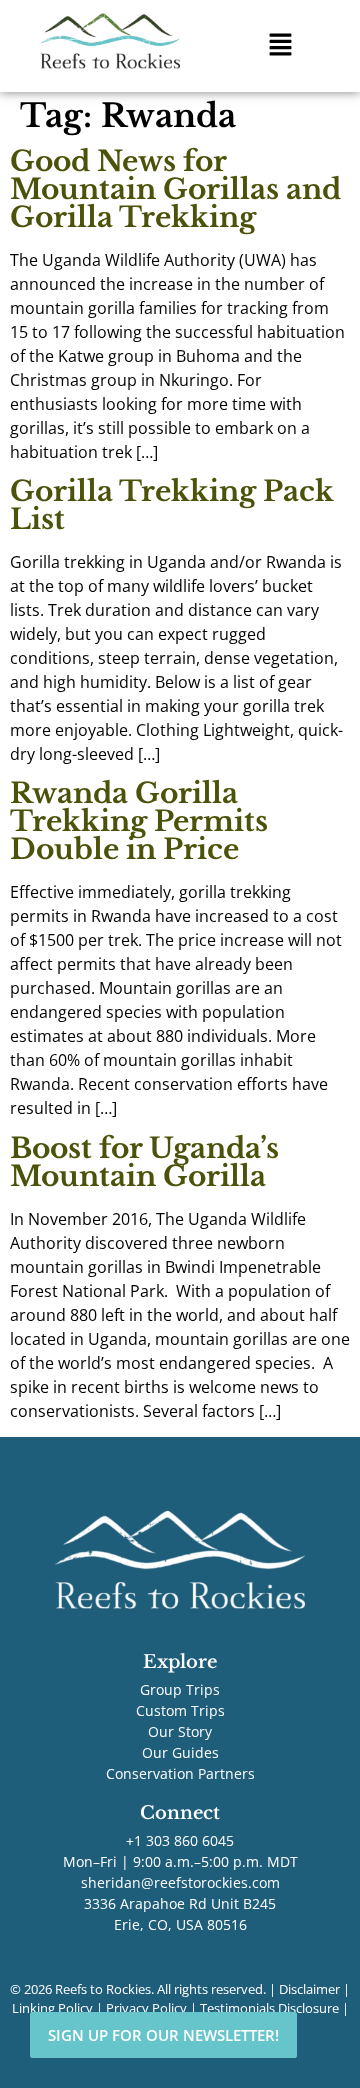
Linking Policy (52, 2008)
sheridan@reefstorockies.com (180, 1882)
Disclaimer (309, 1989)
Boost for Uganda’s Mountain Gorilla (144, 1162)
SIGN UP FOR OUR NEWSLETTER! (163, 2035)
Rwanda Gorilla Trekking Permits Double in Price (139, 821)
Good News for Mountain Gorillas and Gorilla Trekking (175, 189)
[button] (280, 46)
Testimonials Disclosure (269, 2008)
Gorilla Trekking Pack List (172, 505)
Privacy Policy (146, 2008)
